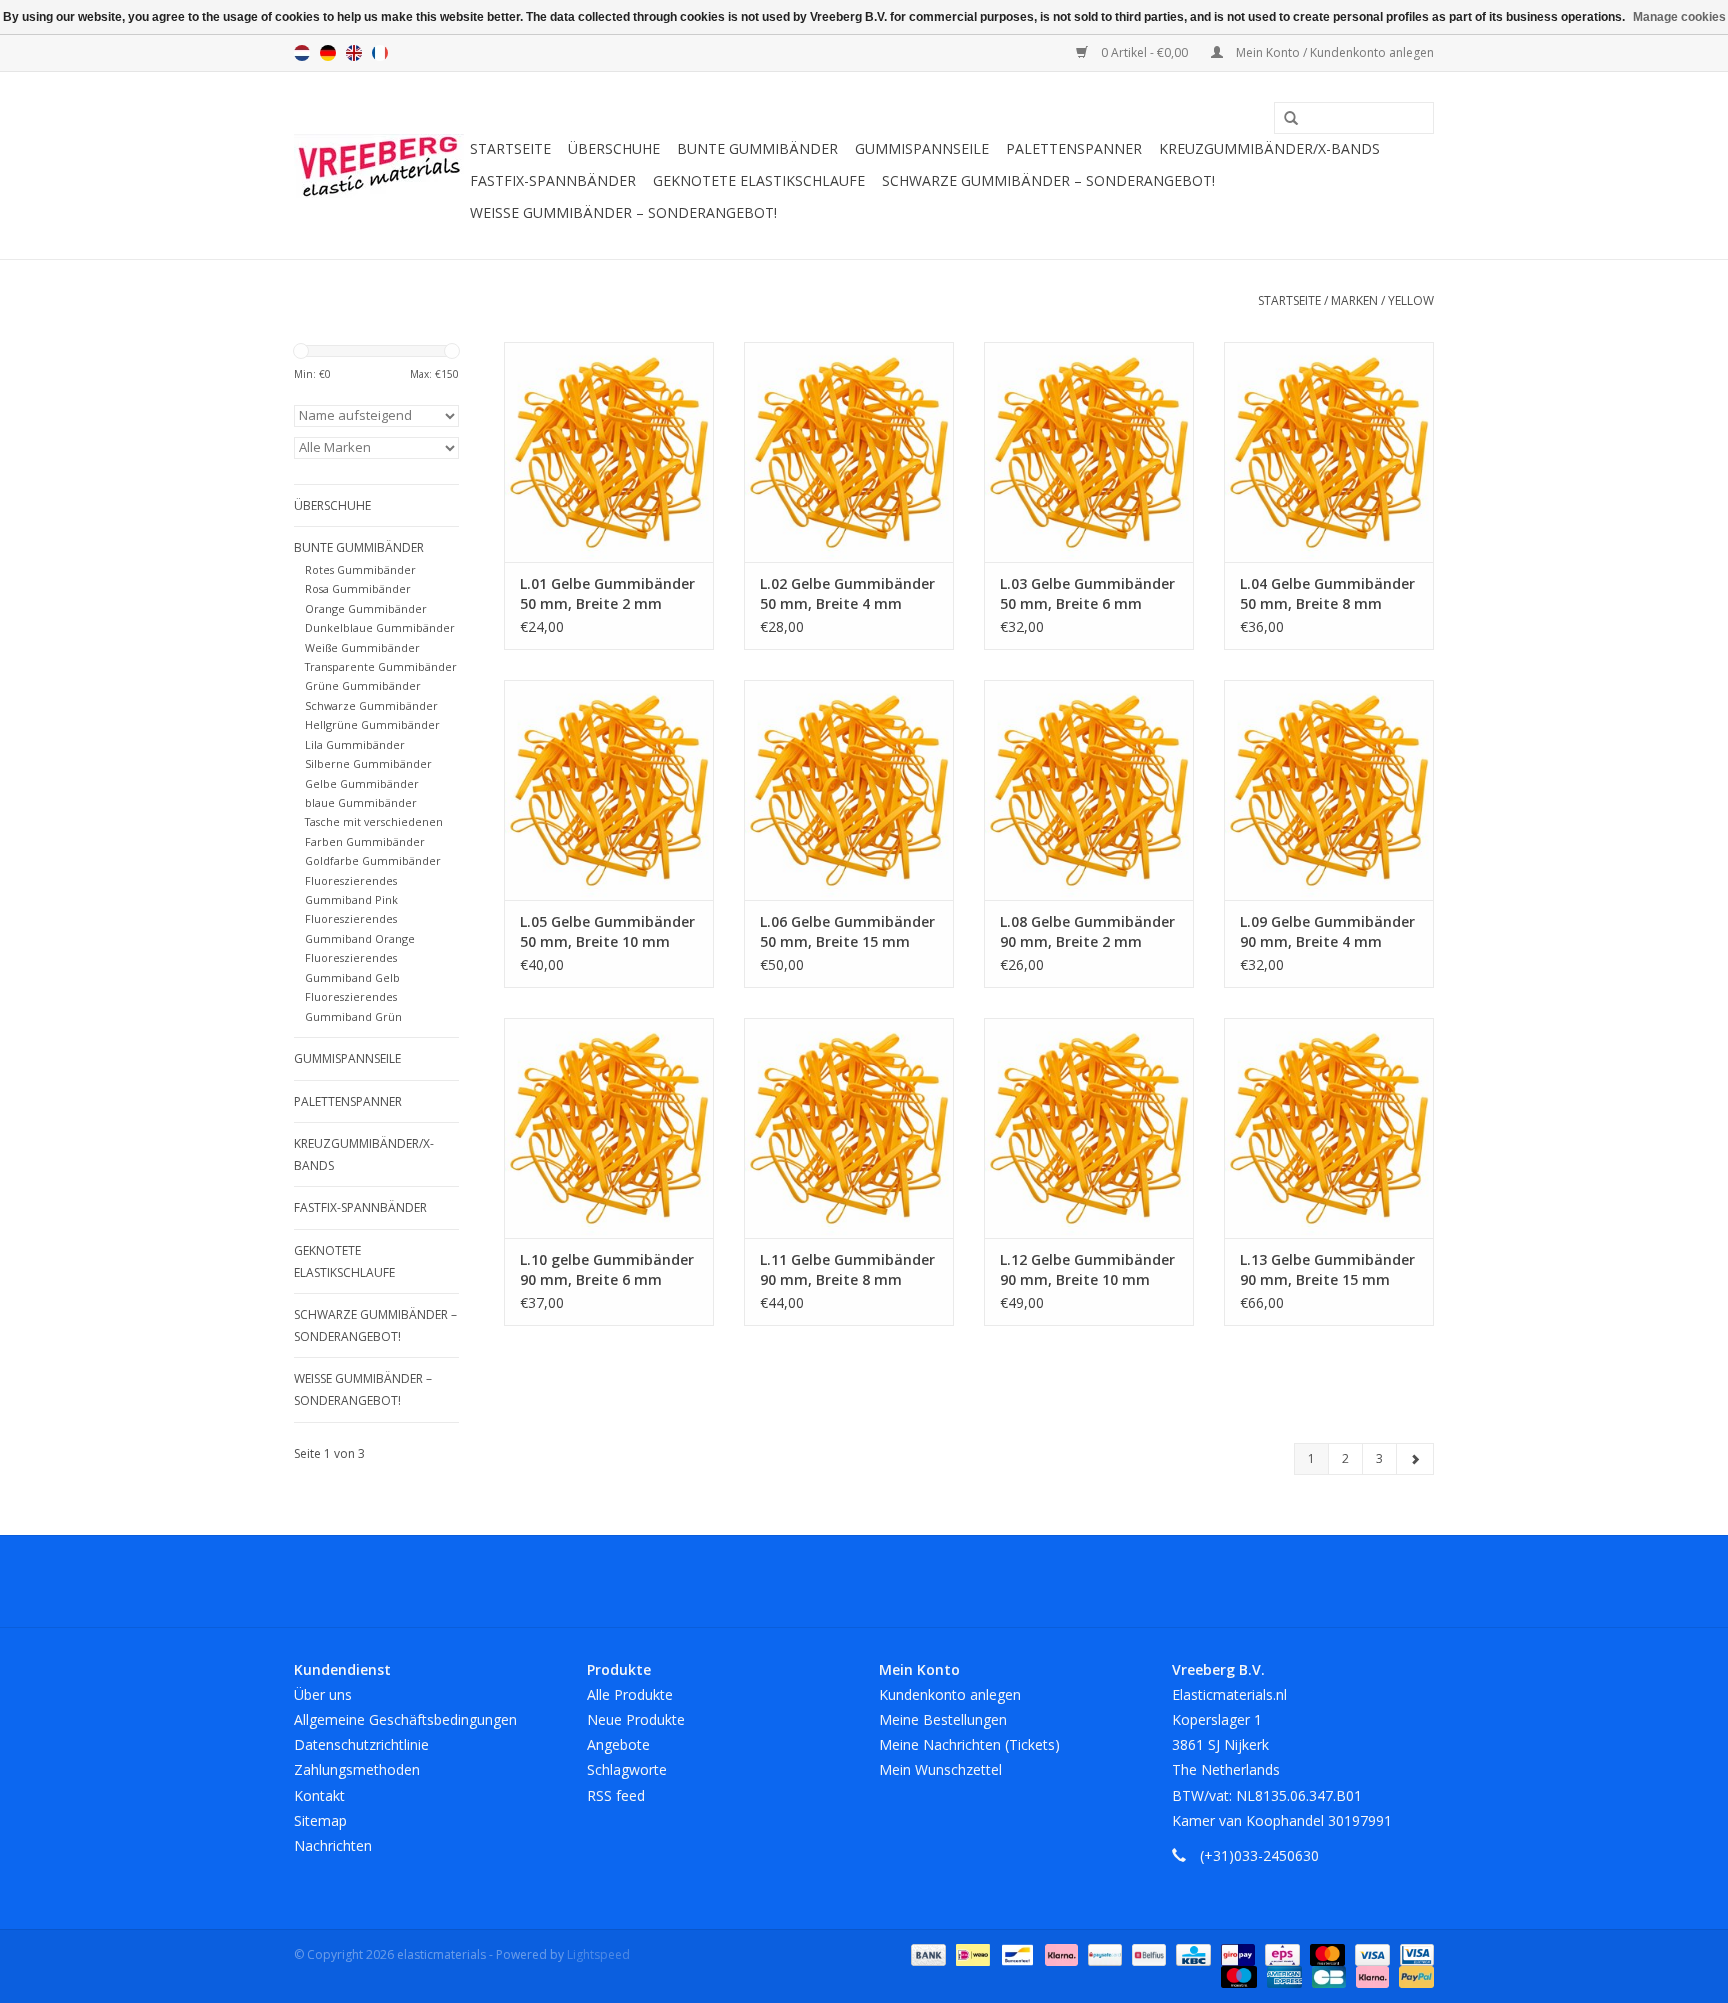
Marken (1354, 300)
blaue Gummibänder (361, 802)
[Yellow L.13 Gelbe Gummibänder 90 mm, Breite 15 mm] (1329, 1128)
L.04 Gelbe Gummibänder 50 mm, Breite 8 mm (1327, 593)
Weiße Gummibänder (362, 647)
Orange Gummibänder (366, 608)
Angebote (618, 1744)
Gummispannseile (922, 148)
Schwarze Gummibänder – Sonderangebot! (1048, 180)
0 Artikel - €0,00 (1144, 52)
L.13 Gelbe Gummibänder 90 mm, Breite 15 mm (1327, 1269)
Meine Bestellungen (943, 1719)
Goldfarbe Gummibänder (373, 860)
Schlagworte (627, 1769)
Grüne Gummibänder (363, 685)
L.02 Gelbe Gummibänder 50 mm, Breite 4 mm (847, 593)
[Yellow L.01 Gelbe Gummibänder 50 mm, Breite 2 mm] (609, 452)
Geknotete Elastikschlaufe (759, 180)
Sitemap (320, 1820)
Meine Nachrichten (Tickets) (969, 1744)
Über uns (323, 1694)
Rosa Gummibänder (358, 588)
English (354, 53)
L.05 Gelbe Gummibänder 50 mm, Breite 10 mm (607, 931)
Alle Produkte (630, 1694)
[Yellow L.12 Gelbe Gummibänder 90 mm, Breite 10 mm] (1089, 1128)
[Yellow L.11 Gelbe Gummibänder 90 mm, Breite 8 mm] (849, 1128)
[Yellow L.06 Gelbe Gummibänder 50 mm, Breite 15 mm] (849, 790)
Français (380, 53)
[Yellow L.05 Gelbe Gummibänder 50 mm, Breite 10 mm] (609, 790)
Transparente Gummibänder (381, 666)
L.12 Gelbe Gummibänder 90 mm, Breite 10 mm (1087, 1269)
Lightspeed (598, 1954)
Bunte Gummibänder (757, 148)
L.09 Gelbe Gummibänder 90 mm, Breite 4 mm (1327, 931)
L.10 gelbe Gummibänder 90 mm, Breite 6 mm (607, 1269)
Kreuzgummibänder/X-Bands (1269, 148)
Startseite (510, 148)
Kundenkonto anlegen (950, 1694)
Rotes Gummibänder (360, 569)
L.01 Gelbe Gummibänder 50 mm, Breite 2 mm (607, 593)
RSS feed (616, 1795)
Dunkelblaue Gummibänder (380, 627)
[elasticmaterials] (379, 166)
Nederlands (302, 53)
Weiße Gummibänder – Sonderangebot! (623, 212)
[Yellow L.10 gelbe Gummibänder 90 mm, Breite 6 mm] (609, 1128)
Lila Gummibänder (355, 744)
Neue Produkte (636, 1719)
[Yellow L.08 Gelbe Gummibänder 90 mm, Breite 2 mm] (1089, 790)
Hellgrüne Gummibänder (372, 724)
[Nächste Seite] (1415, 1459)
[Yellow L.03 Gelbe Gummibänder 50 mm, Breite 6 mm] (1089, 452)
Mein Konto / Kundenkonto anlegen (1333, 52)
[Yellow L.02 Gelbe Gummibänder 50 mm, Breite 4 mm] (849, 452)
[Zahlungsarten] (926, 1953)
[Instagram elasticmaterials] (972, 1581)
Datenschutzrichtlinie (361, 1744)
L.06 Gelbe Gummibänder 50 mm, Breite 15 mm (847, 931)
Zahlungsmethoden (357, 1769)
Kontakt (319, 1795)
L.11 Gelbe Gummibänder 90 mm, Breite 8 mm (847, 1269)
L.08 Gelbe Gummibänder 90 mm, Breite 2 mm (1087, 931)
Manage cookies (1679, 17)
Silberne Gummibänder (368, 763)
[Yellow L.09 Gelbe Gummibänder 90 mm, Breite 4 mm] (1329, 790)
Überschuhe (614, 148)
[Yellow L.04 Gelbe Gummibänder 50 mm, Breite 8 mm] (1329, 452)
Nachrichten (333, 1845)
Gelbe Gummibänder (362, 783)
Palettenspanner (1074, 148)
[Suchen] (1284, 119)
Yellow (1411, 300)
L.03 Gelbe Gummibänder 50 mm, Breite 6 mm (1087, 593)
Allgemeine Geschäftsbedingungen (405, 1719)
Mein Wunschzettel (940, 1769)
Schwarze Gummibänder (371, 705)
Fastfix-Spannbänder (553, 180)
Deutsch (328, 53)
